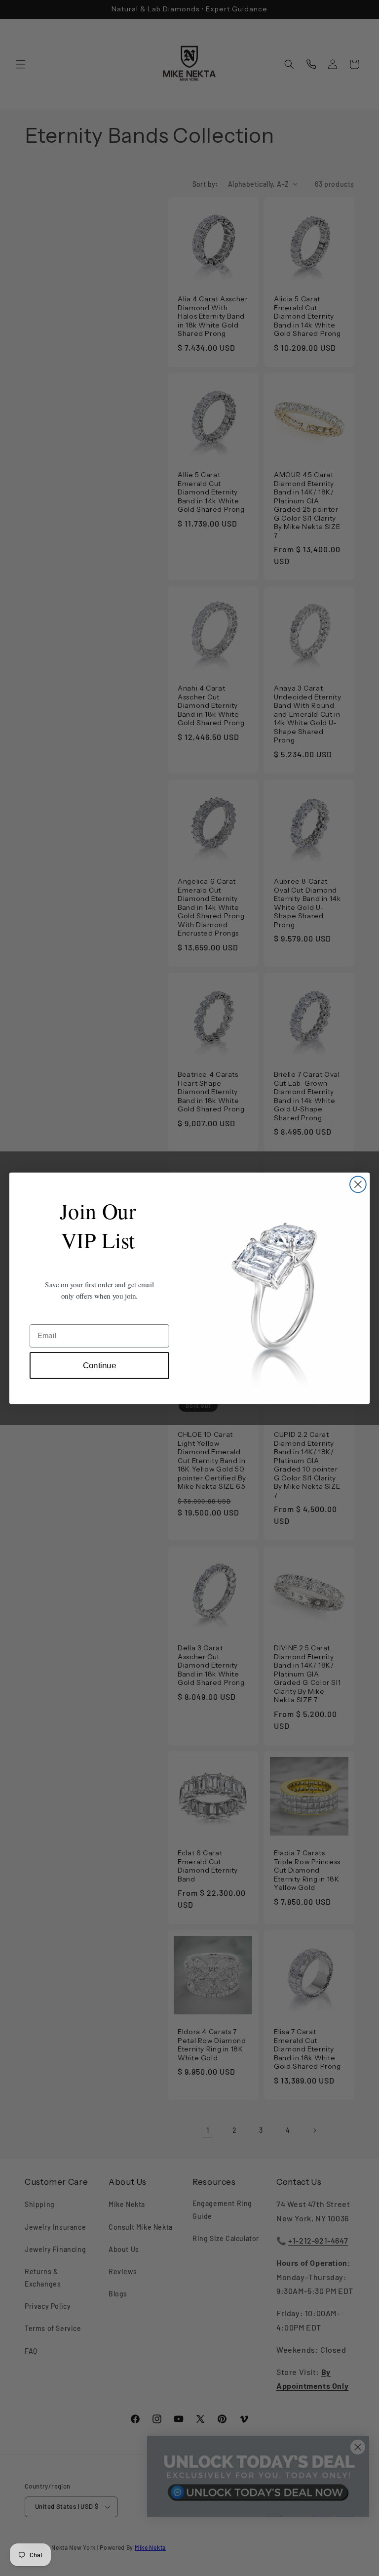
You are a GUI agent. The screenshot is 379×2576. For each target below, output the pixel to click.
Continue (99, 1365)
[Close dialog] (358, 1184)
